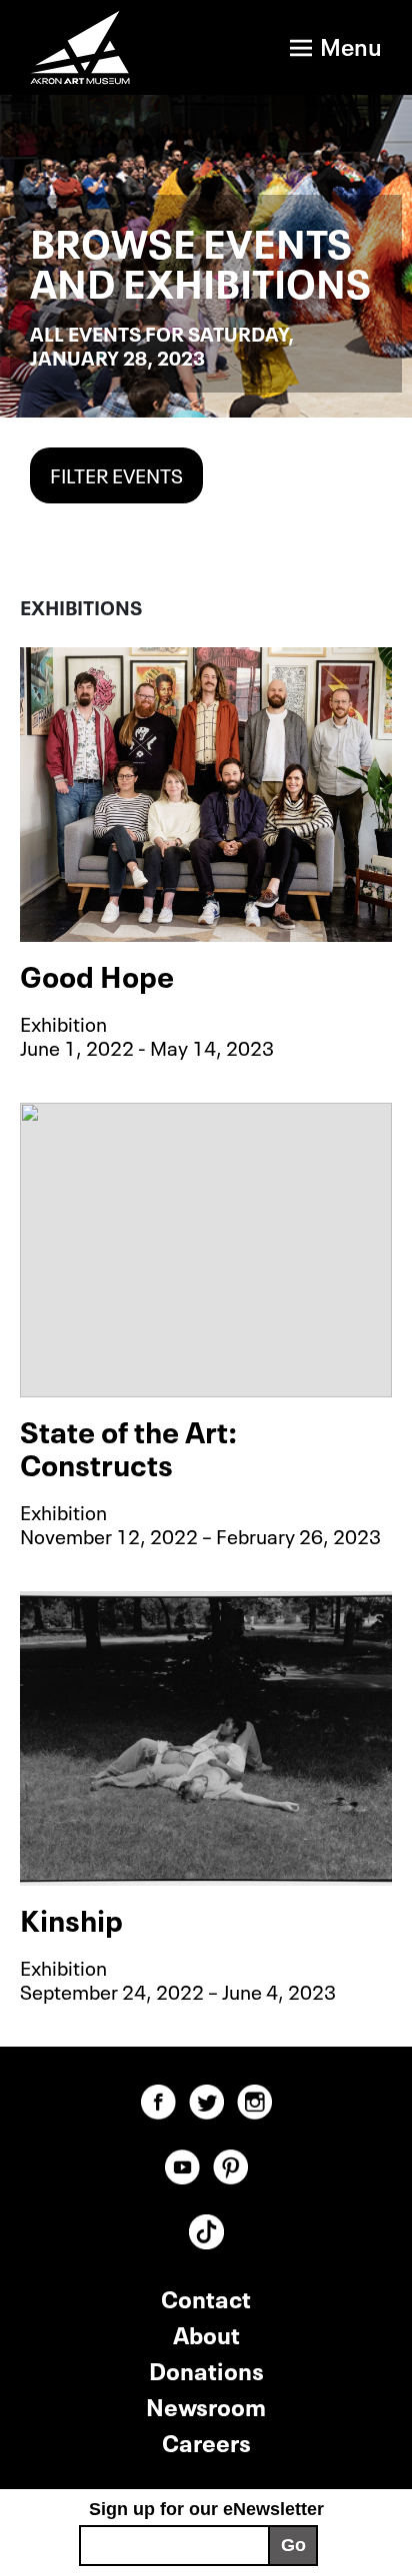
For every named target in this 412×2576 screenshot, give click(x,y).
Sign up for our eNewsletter (206, 2509)
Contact (206, 2297)
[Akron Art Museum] (91, 47)
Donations (206, 2369)
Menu (351, 44)
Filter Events (116, 473)
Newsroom (206, 2405)
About (206, 2333)
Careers (206, 2441)
